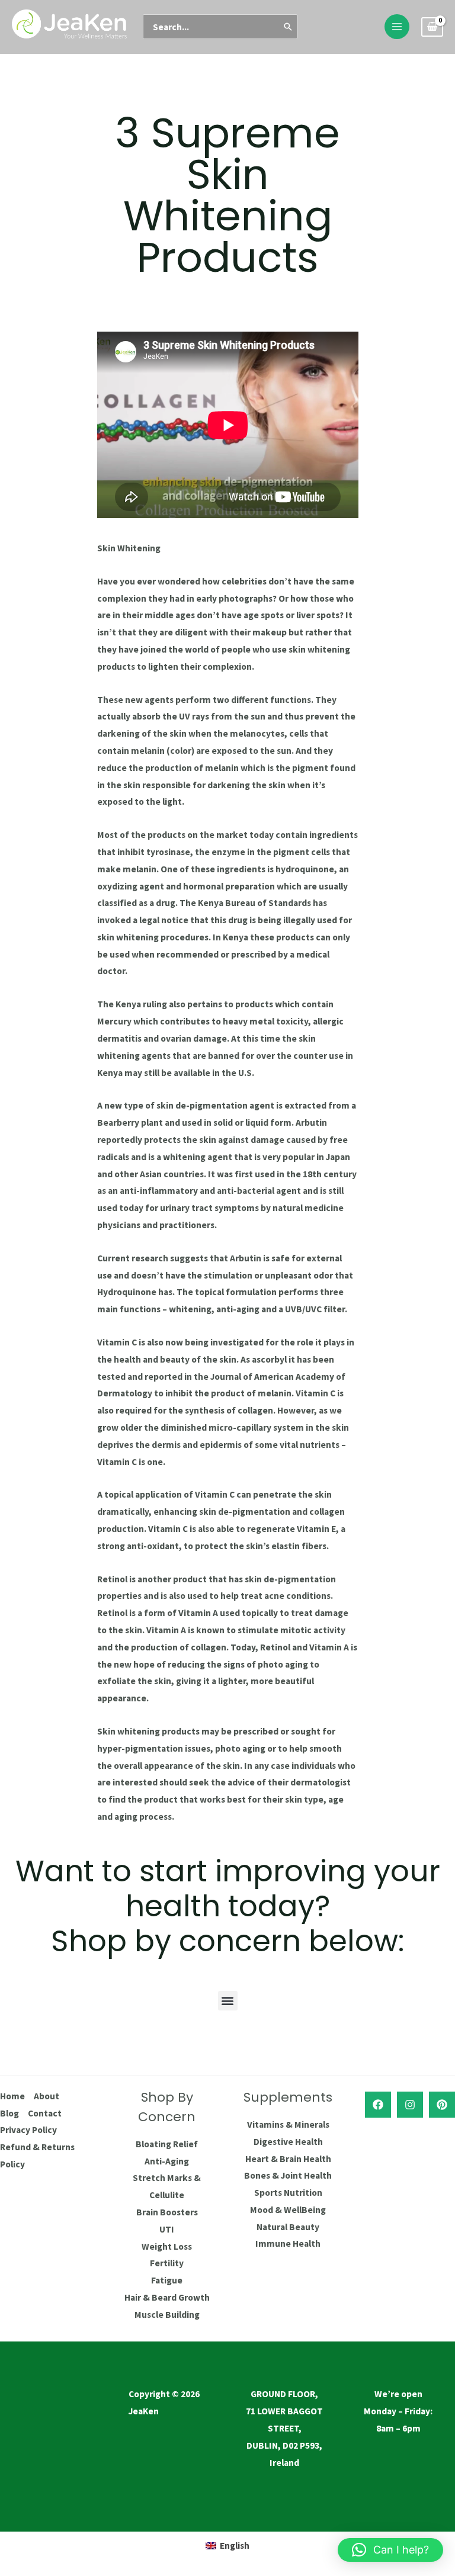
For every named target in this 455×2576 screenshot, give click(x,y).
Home (12, 2096)
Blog (9, 2113)
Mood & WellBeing (288, 2210)
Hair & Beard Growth (167, 2297)
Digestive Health (288, 2142)
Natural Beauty (288, 2227)
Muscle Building (167, 2315)
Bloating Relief (167, 2144)
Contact (45, 2113)
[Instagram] (410, 2105)
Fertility (167, 2263)
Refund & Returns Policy (37, 2156)
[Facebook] (378, 2105)
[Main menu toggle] (397, 27)
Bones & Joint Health (288, 2175)
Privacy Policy (28, 2130)
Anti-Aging (167, 2161)
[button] (228, 2001)
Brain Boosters (167, 2212)
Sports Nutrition (288, 2193)
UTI (167, 2229)
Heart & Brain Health (288, 2159)
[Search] (289, 27)
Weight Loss (167, 2246)
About (47, 2096)
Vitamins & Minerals (288, 2124)
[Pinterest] (442, 2105)
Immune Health (288, 2243)
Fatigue (167, 2280)
